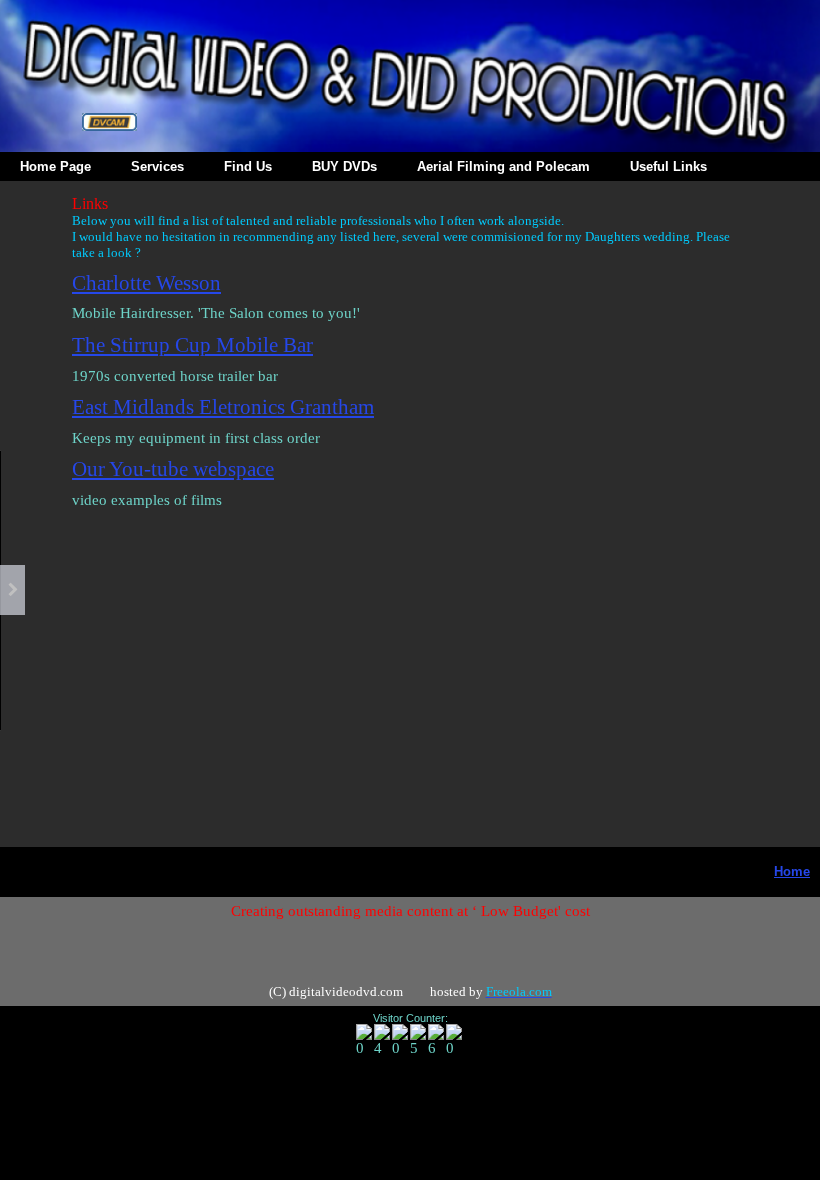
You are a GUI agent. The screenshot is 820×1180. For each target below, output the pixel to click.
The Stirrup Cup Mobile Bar (192, 345)
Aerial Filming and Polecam (503, 166)
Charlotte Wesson (146, 283)
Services (157, 166)
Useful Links (668, 166)
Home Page (55, 166)
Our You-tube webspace (173, 469)
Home (792, 871)
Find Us (248, 166)
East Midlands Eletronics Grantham (223, 407)
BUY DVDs (344, 166)
